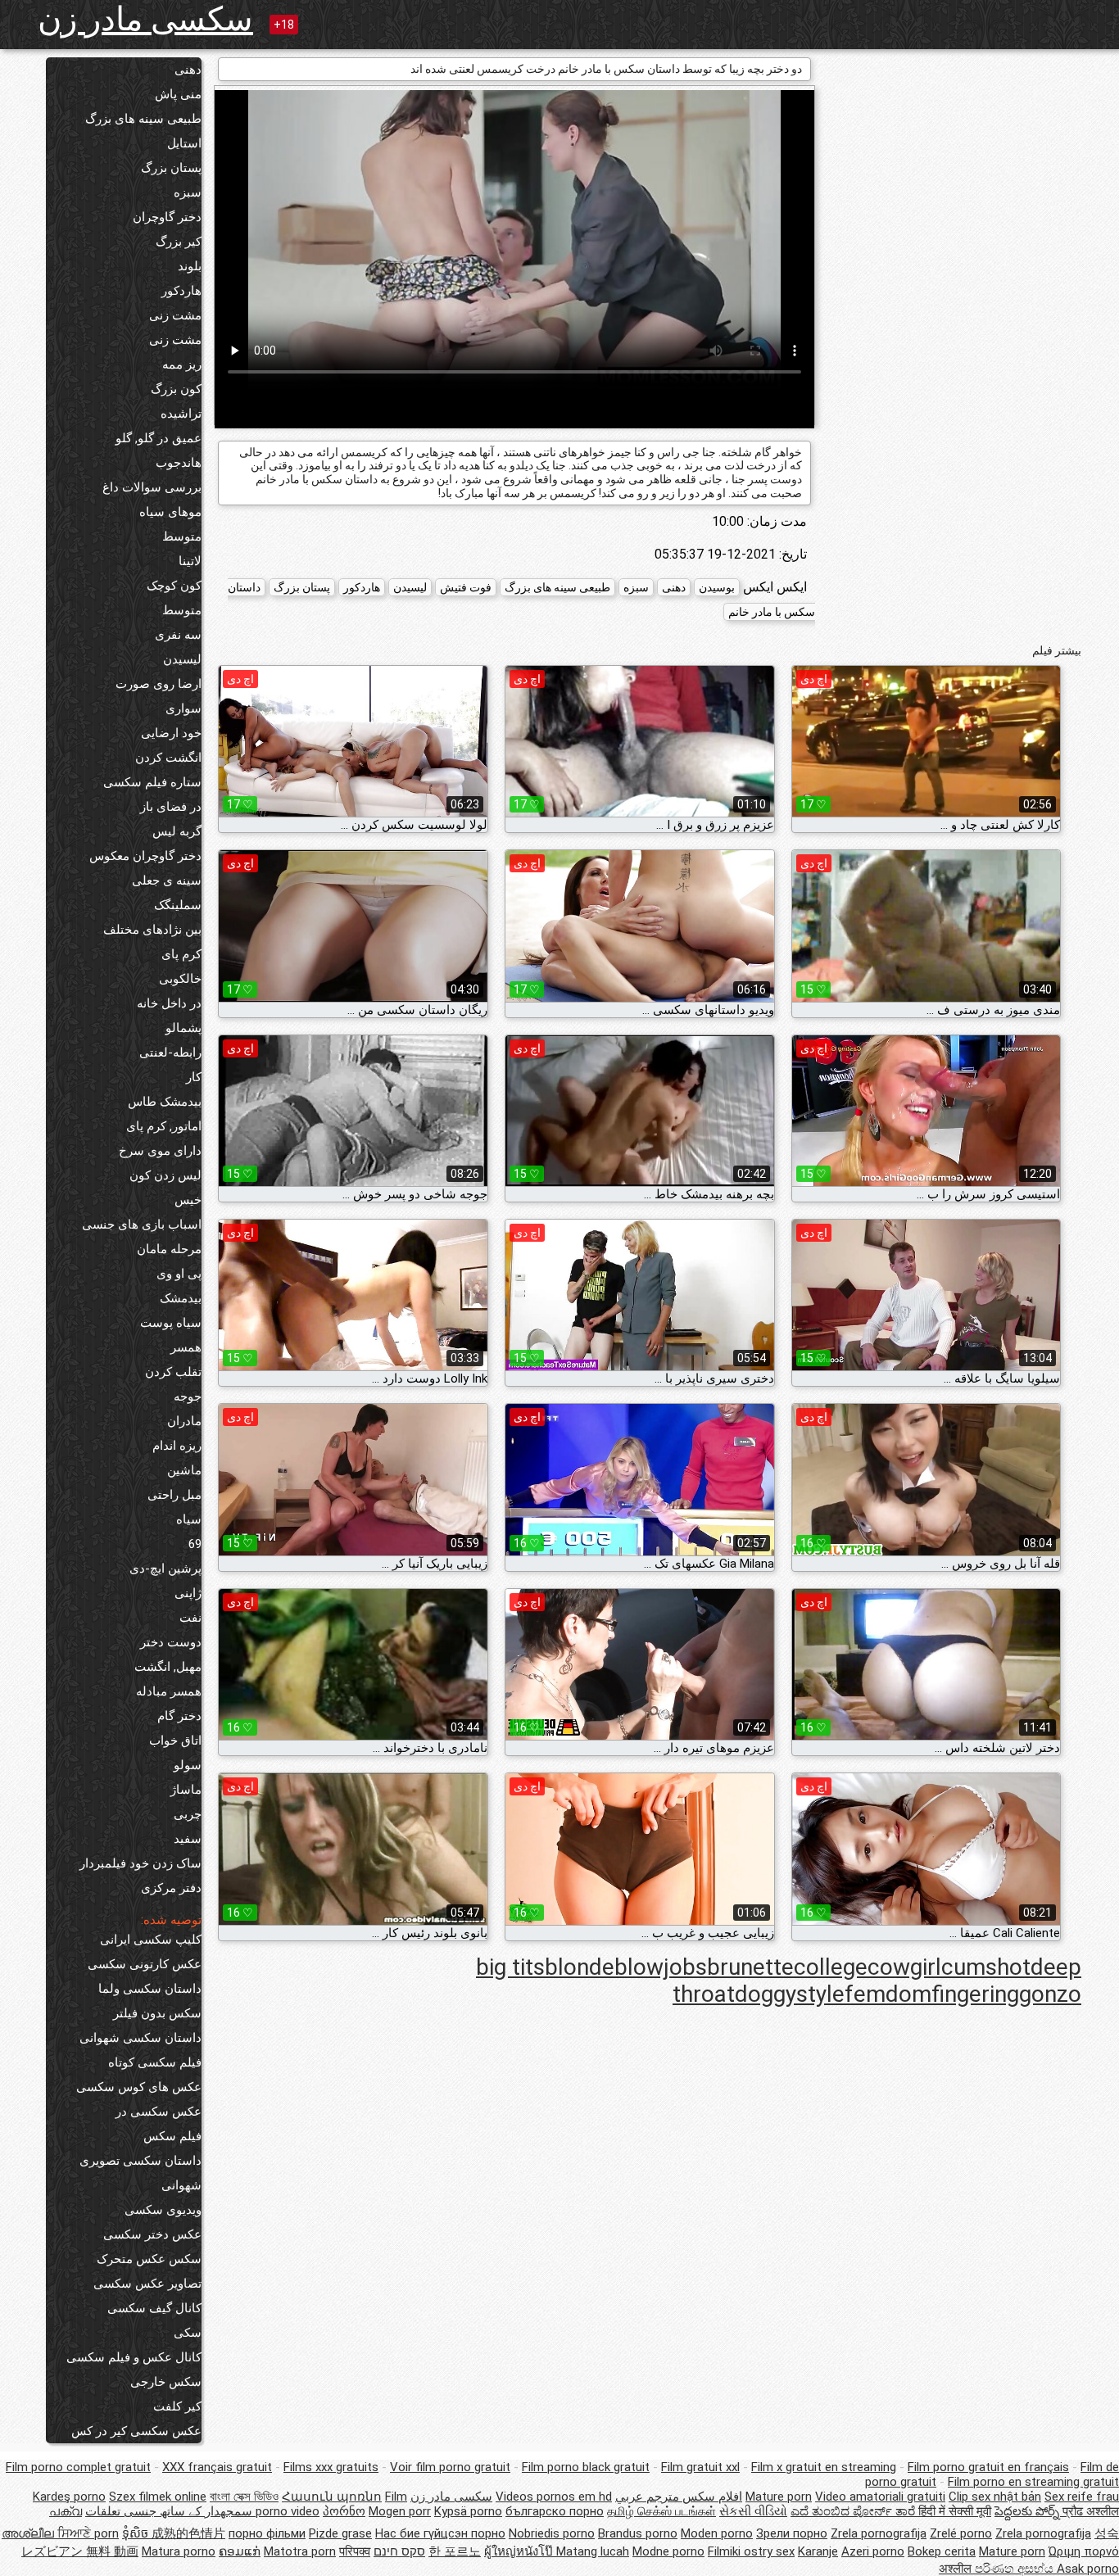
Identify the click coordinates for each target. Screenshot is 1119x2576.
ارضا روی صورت (159, 684)
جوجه (188, 1397)
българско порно (555, 2511)
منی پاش (178, 94)
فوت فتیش (466, 587)
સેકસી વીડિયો (753, 2511)
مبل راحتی (174, 1495)
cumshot (986, 1967)
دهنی (188, 70)
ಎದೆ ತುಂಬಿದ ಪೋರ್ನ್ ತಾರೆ (854, 2511)
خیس (188, 1200)
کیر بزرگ (179, 242)
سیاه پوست (171, 1323)
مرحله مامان (169, 1249)
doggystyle (790, 1994)
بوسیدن (717, 587)
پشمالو (183, 1028)
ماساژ (186, 1790)
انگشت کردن (168, 758)
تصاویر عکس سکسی (147, 2284)
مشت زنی (175, 315)
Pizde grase (340, 2533)
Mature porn (779, 2497)
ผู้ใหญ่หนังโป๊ (520, 2551)
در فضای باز (171, 807)
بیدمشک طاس (165, 1102)
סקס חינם (399, 2551)
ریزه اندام (177, 1446)
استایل (184, 143)
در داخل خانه (169, 1003)
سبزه (188, 192)
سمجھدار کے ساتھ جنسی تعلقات (169, 2511)
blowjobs (661, 1967)
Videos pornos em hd (554, 2497)
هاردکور (181, 291)
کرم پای (181, 954)
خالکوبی (180, 979)
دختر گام (179, 1716)
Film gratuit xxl (700, 2467)
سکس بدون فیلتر (157, 2013)
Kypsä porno (468, 2511)
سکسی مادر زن (145, 19)
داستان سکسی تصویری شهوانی (140, 2173)
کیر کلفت (177, 2406)
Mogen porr (400, 2511)
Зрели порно (792, 2533)
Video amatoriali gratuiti (880, 2497)
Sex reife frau (1082, 2497)
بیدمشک (181, 1298)
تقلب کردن (173, 1372)
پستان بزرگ (171, 168)
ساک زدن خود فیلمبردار (140, 1863)
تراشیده (181, 414)
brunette (750, 1967)
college (831, 1967)
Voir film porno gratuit (450, 2467)
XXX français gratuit (217, 2467)
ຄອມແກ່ (240, 2551)
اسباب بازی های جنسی (142, 1225)
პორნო (344, 2511)
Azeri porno (873, 2551)
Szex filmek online (158, 2497)
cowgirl (904, 1967)
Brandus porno (638, 2533)
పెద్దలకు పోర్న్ (1028, 2511)
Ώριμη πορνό (1084, 2551)
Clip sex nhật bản (995, 2497)
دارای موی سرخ (160, 1151)
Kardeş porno (69, 2497)
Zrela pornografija (879, 2533)
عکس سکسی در (159, 2112)
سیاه (189, 1519)
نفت (190, 1618)
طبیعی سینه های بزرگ (143, 119)
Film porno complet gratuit (78, 2467)
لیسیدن (182, 659)
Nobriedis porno (552, 2533)
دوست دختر (171, 1642)
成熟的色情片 (188, 2533)
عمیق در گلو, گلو (159, 438)
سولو (188, 1765)
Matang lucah (593, 2551)
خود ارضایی (171, 733)
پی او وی (179, 1274)
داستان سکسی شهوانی (140, 2038)
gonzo (1050, 1994)
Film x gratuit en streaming (824, 2467)
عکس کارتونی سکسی (145, 1964)
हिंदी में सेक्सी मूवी (955, 2511)
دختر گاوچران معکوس (145, 856)
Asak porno (1088, 2569)
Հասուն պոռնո (332, 2497)
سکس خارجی (166, 2382)
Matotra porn (300, 2551)
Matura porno (179, 2551)
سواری (183, 709)
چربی (188, 1814)
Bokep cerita (942, 2551)
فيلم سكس (172, 2136)
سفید (188, 1839)
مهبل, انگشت (168, 1667)
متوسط (182, 536)
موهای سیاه (170, 512)
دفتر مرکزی (171, 1888)
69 (195, 1544)
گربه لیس (177, 831)
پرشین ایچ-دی (165, 1569)
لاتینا (190, 561)
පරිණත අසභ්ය (1016, 2569)
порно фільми (267, 2533)
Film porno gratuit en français (988, 2467)
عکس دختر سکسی (152, 2234)
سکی (188, 2333)
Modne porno (668, 2551)
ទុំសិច (137, 2533)
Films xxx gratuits (331, 2467)
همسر (186, 1347)
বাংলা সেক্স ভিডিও (244, 2497)
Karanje (818, 2551)
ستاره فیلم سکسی (152, 782)
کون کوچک (174, 586)
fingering (975, 1994)
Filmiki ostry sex (751, 2551)
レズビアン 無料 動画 (80, 2551)
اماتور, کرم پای (164, 1126)
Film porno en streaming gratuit (1033, 2482)
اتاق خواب (175, 1741)
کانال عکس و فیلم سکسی (134, 2357)
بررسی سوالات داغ (152, 487)
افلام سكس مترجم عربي (679, 2497)
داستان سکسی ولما (150, 1989)
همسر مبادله (169, 1691)
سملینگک (178, 905)
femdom (888, 1994)
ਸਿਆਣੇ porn (88, 2533)
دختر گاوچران (167, 217)
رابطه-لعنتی (170, 1053)
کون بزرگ (176, 389)
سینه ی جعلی (167, 881)
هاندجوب (179, 463)
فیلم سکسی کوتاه (155, 2062)
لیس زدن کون (165, 1175)
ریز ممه (182, 364)
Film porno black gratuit (586, 2467)
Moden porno (717, 2533)
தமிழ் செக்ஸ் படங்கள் (661, 2511)
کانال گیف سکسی (154, 2308)
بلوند (190, 266)
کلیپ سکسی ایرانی (151, 1940)
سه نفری (178, 635)
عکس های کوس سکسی (139, 2087)
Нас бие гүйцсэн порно (440, 2533)
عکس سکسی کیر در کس (136, 2431)
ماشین (184, 1470)
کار (194, 1077)
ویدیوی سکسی (163, 2210)
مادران (184, 1421)
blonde (580, 1967)
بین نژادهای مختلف (152, 930)
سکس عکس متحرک (149, 2259)
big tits (510, 1967)
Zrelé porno (961, 2533)
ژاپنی (188, 1593)
